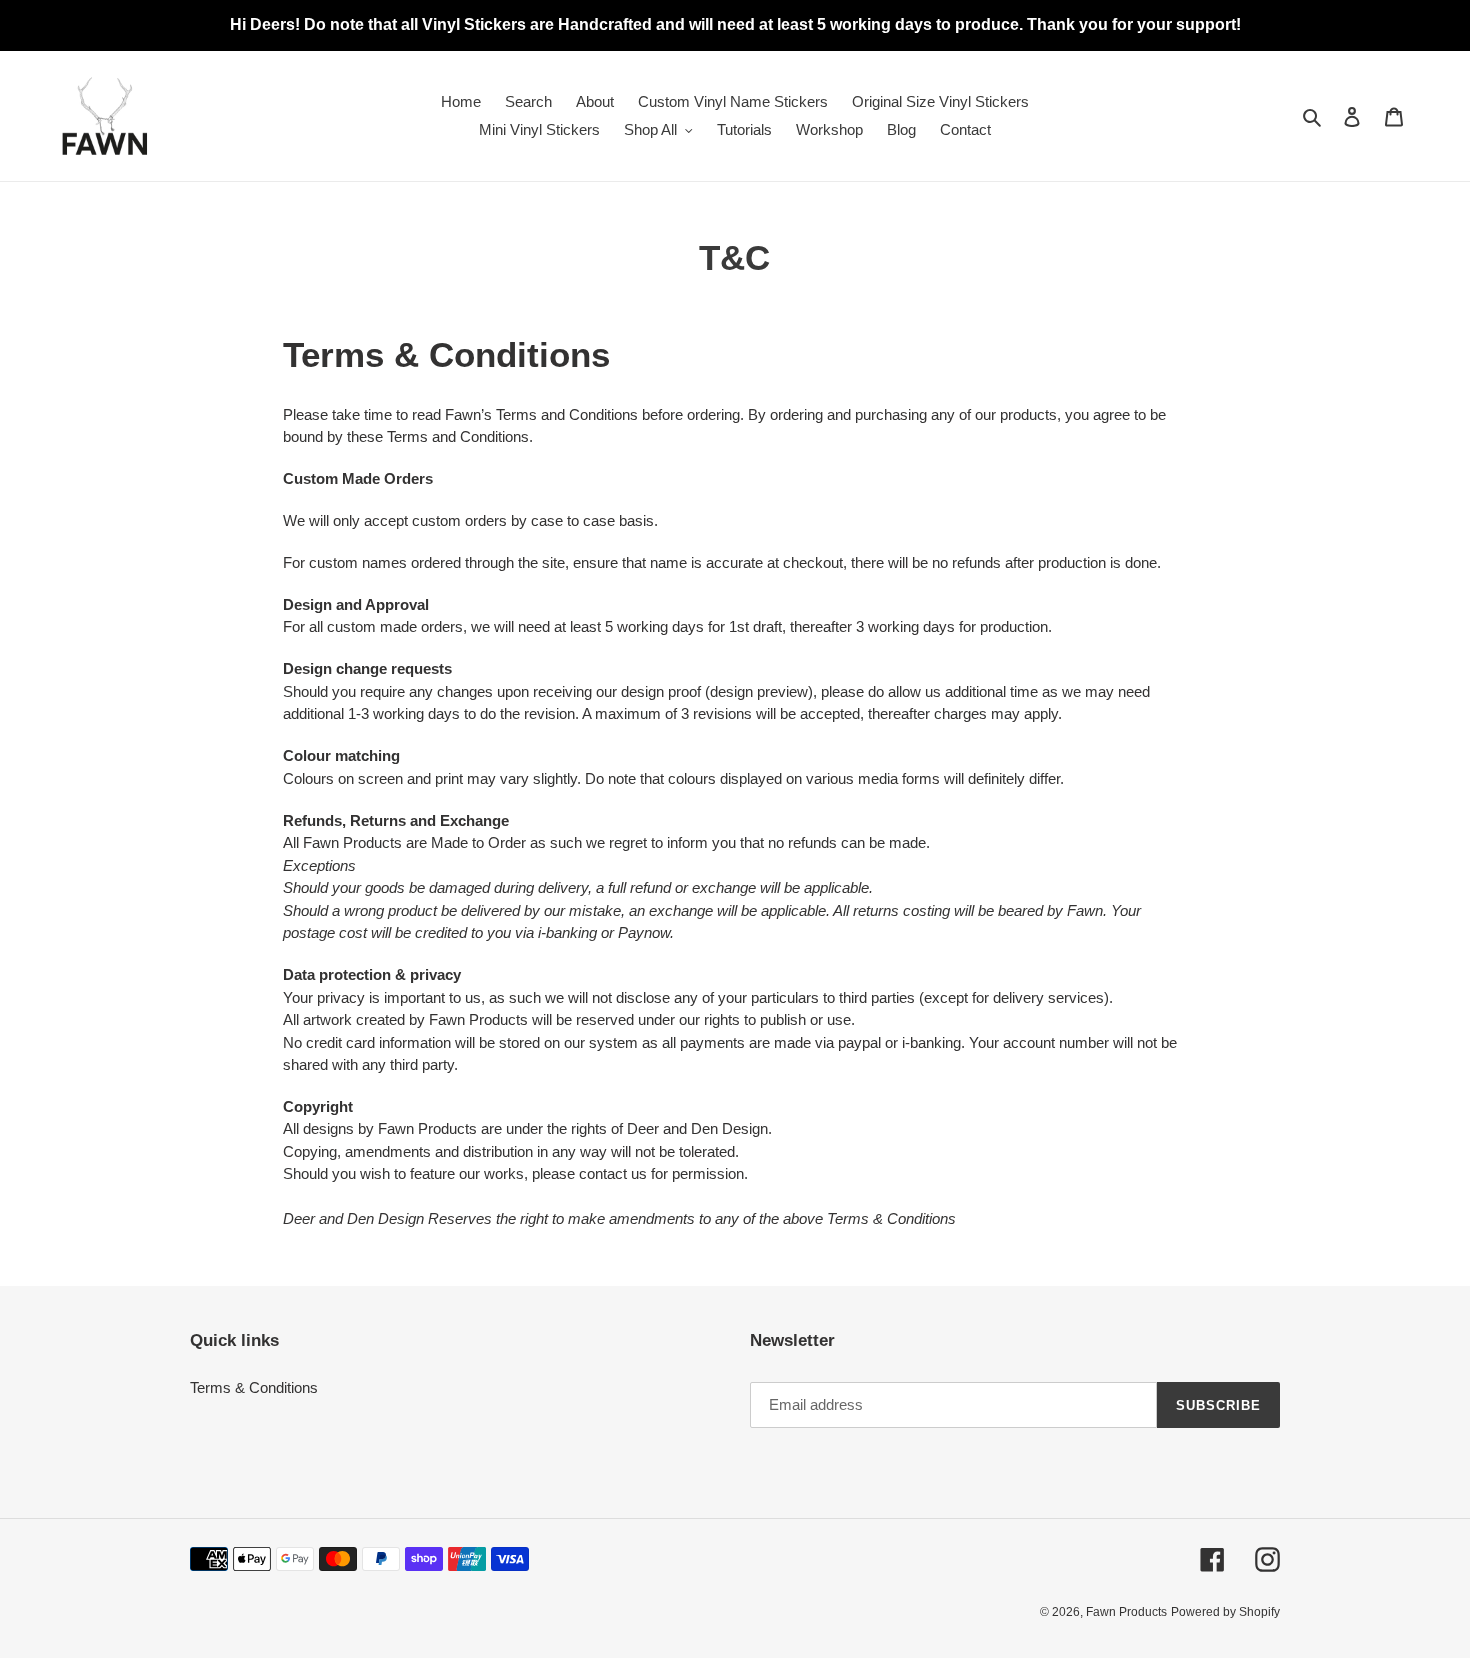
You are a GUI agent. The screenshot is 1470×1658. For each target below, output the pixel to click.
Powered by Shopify (1225, 1612)
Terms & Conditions (254, 1387)
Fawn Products (1126, 1612)
